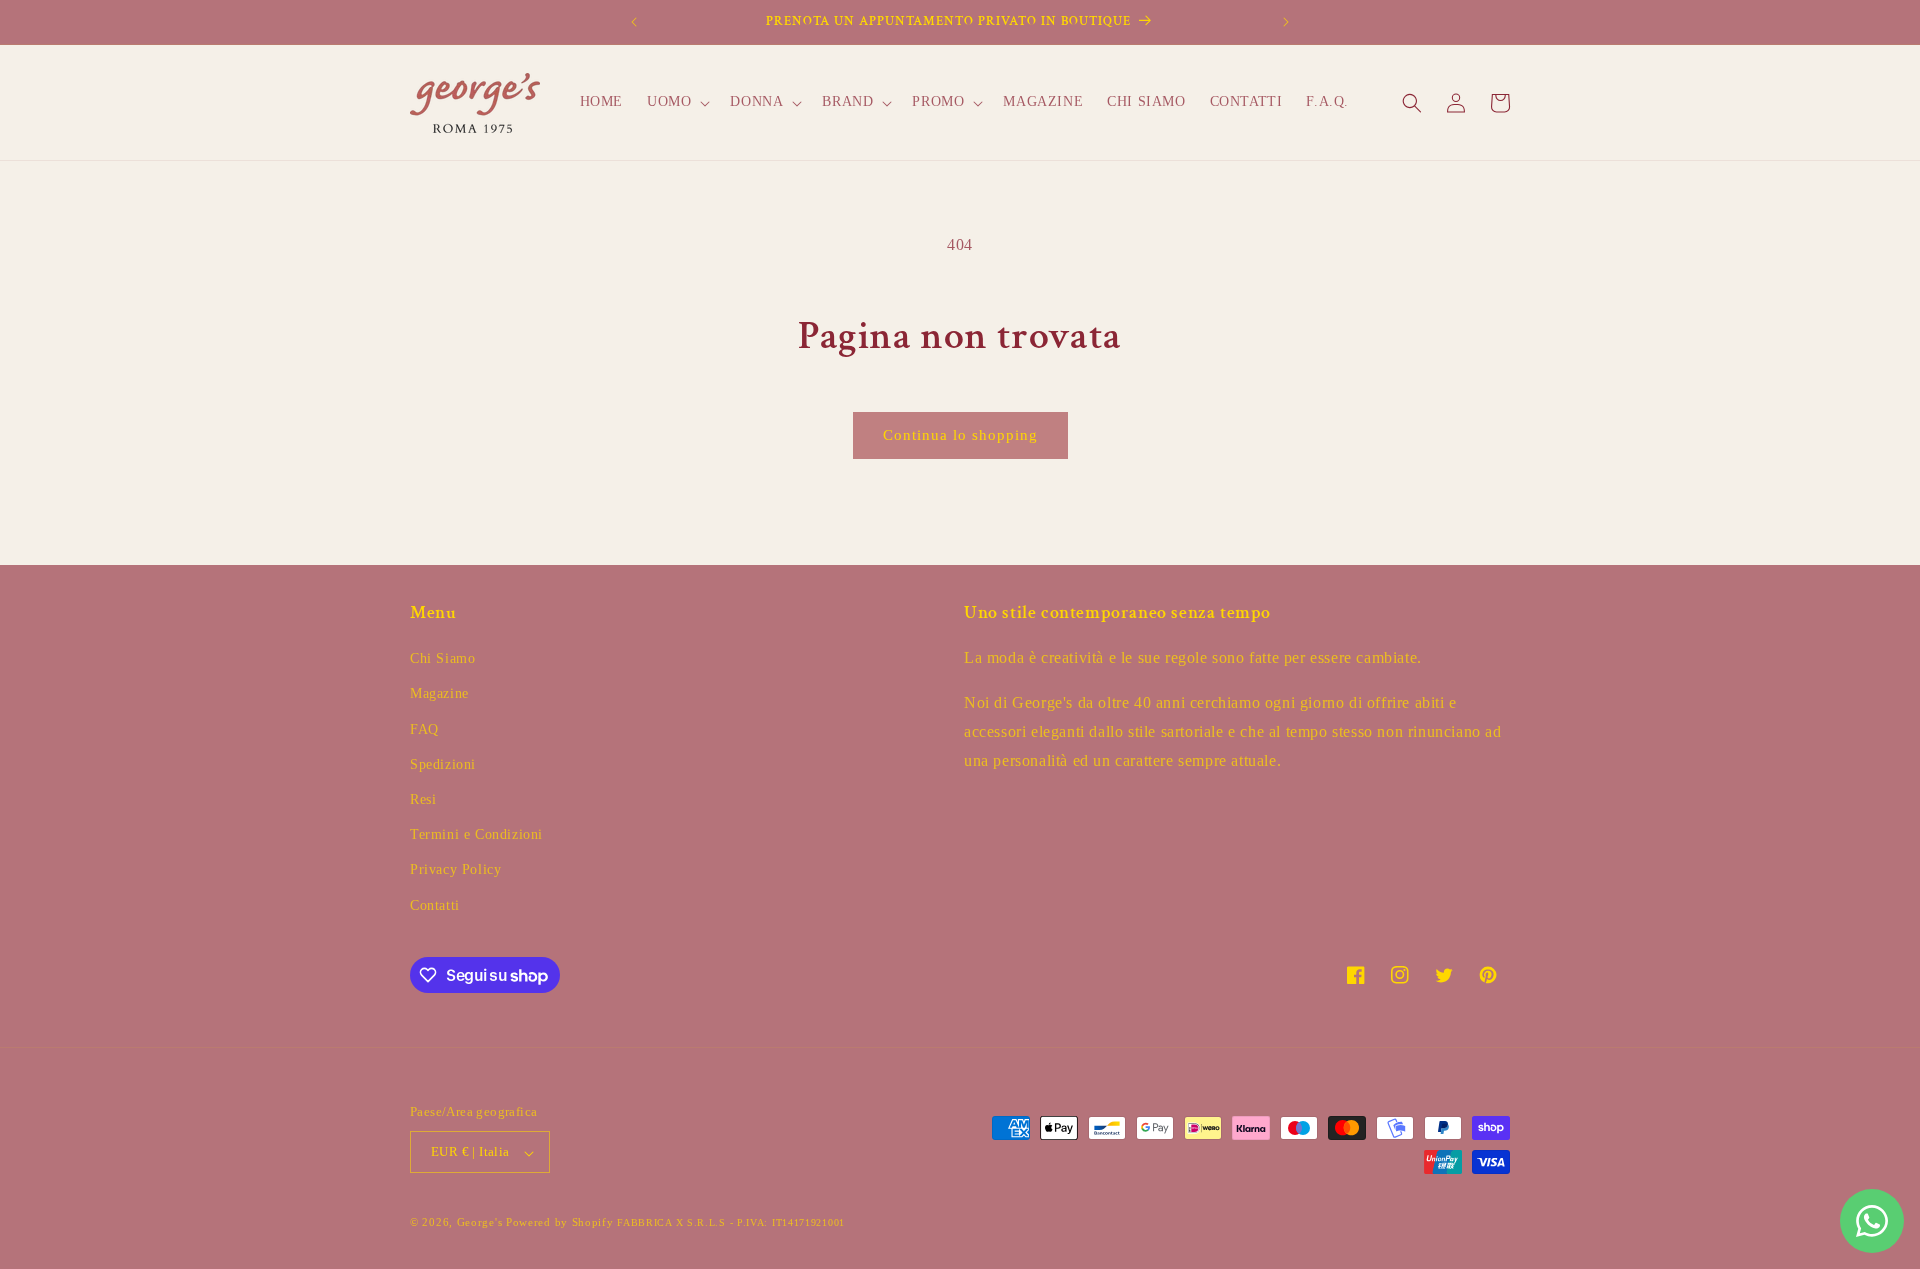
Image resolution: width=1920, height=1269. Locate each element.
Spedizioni (443, 764)
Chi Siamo (442, 659)
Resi (423, 799)
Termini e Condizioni (476, 835)
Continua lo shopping (960, 435)
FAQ (424, 729)
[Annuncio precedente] (634, 22)
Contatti (435, 905)
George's (480, 1223)
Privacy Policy (455, 870)
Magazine (439, 694)
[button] (676, 102)
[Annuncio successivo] (1286, 22)
